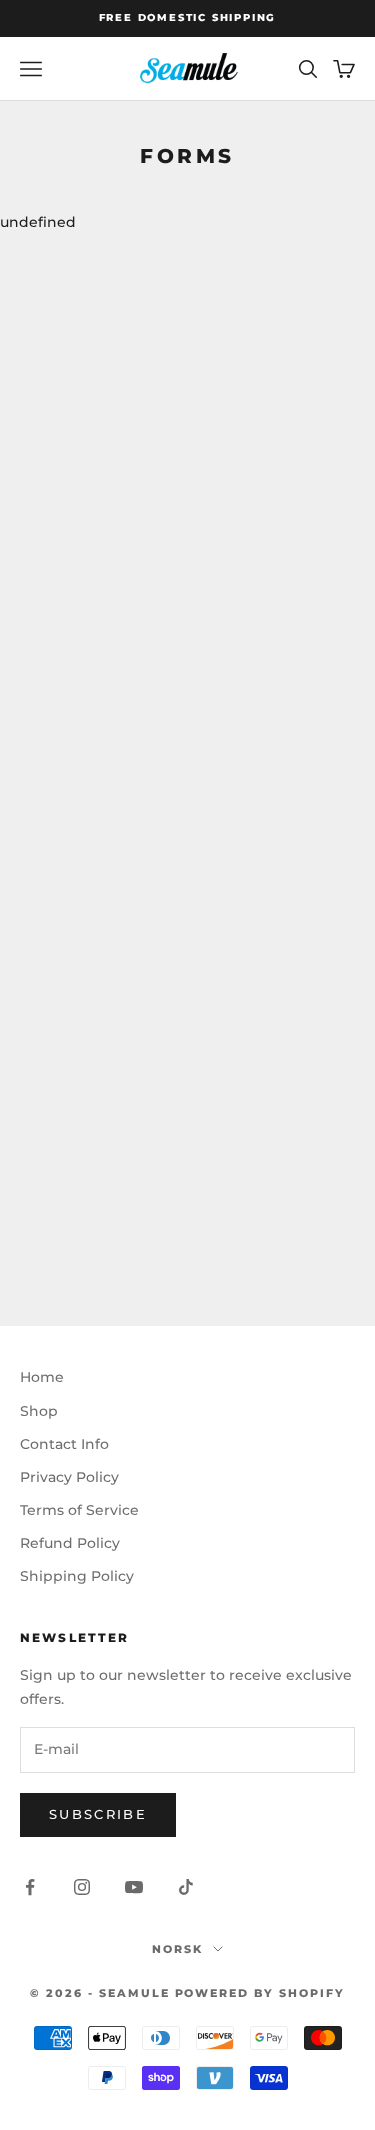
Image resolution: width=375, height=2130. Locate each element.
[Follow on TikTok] (186, 1887)
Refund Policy (70, 1543)
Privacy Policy (69, 1477)
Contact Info (64, 1444)
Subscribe (98, 1814)
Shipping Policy (77, 1576)
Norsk (177, 1949)
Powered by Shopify (260, 1993)
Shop (39, 1411)
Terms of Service (79, 1510)
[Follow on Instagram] (82, 1887)
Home (42, 1377)
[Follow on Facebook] (30, 1887)
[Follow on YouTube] (134, 1887)
